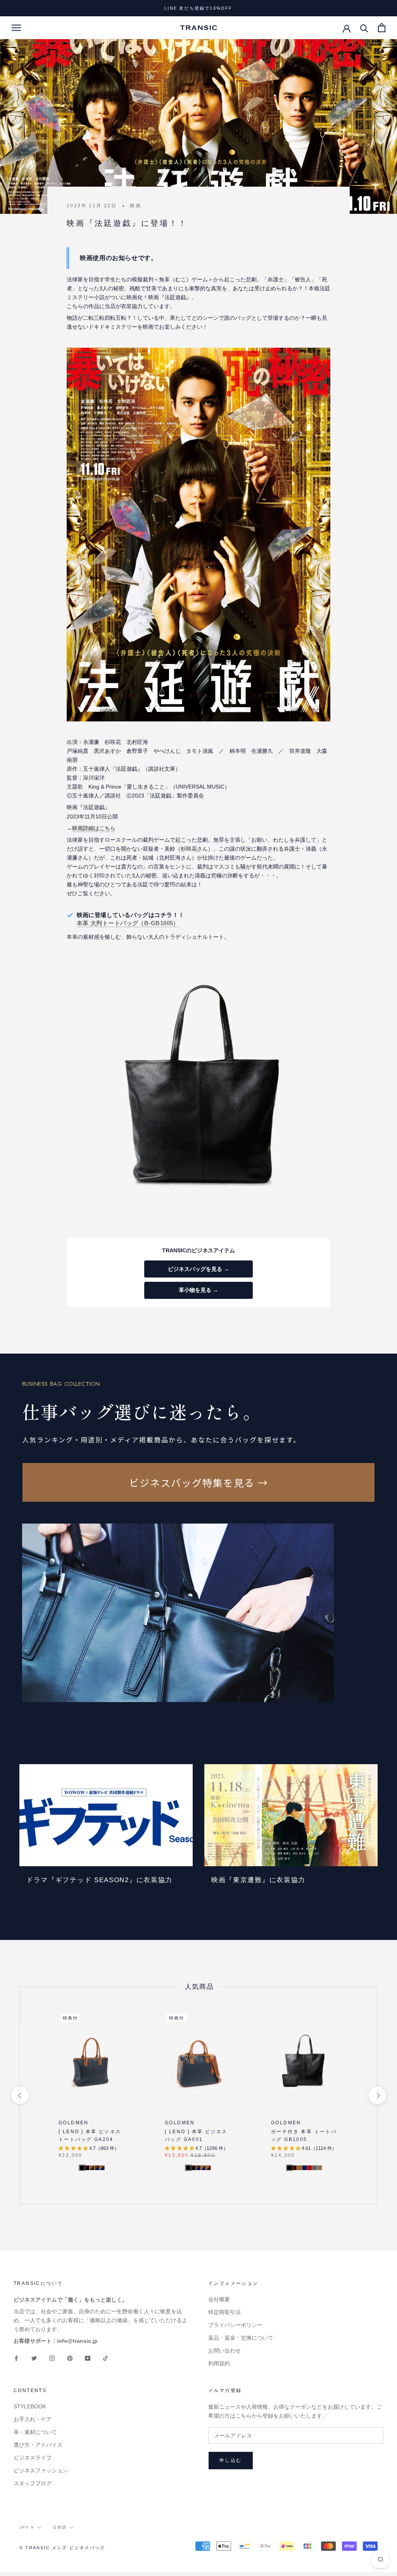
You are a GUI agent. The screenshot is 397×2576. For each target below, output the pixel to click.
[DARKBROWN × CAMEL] (92, 2168)
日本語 (60, 2527)
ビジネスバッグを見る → (198, 1269)
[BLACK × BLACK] (82, 2168)
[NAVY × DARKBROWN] (97, 2168)
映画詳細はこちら (94, 828)
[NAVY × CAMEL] (102, 2168)
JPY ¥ (27, 2527)
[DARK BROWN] (294, 2168)
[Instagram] (52, 2358)
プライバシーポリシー (235, 2325)
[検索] (364, 28)
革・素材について (35, 2432)
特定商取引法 (224, 2312)
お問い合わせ (224, 2351)
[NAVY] (304, 2168)
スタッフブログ (33, 2483)
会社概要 (219, 2299)
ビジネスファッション (41, 2470)
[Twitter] (34, 2358)
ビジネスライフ (33, 2458)
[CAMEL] (299, 2168)
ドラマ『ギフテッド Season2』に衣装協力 (99, 1880)
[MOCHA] (319, 2168)
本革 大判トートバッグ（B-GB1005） (128, 923)
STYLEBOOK (30, 2406)
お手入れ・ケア (33, 2419)
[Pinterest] (70, 2358)
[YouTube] (88, 2358)
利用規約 (219, 2363)
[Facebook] (16, 2358)
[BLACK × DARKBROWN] (87, 2168)
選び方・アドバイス (38, 2445)
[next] (377, 2095)
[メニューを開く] (16, 28)
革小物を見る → (198, 1290)
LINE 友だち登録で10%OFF (198, 8)
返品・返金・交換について (241, 2338)
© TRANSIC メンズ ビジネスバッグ (62, 2548)
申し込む (231, 2460)
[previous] (20, 2095)
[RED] (309, 2168)
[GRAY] (314, 2168)
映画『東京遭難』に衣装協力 (258, 1880)
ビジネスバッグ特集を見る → (199, 1482)
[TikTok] (105, 2358)
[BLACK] (289, 2168)
